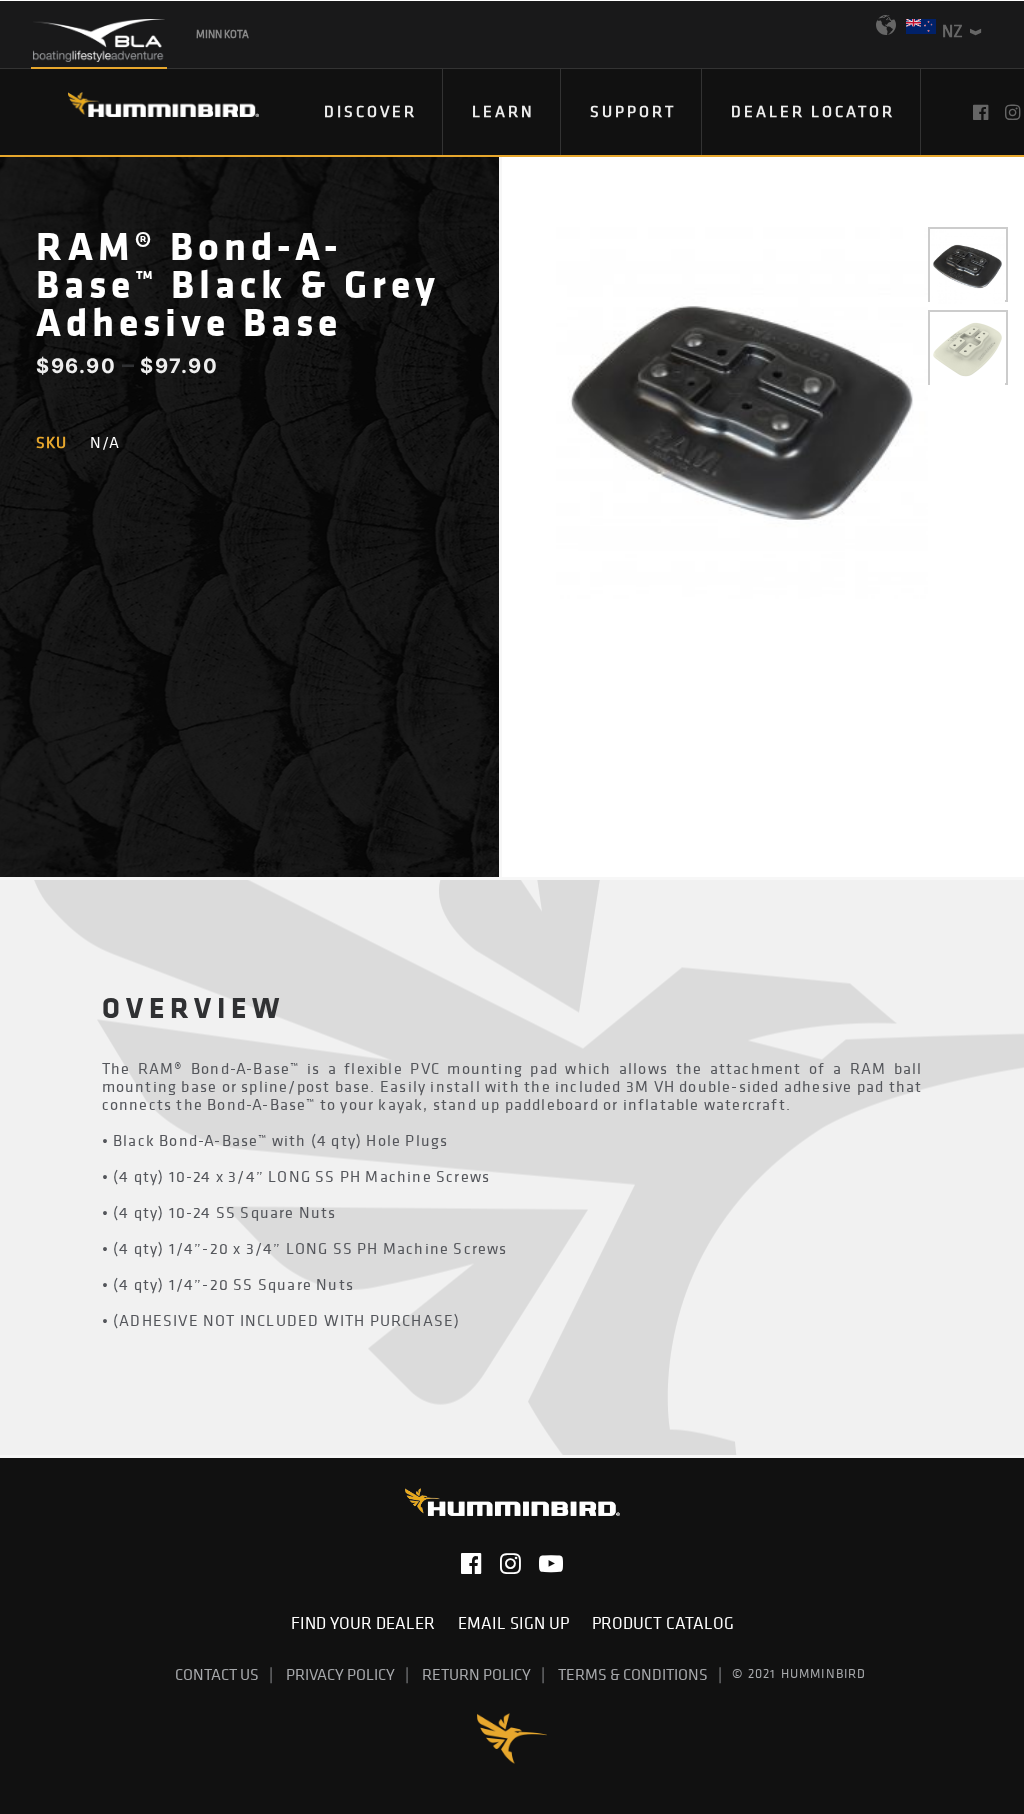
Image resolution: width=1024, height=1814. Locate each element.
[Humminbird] (145, 111)
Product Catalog (663, 1623)
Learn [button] (503, 111)
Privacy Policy (340, 1674)
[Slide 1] (967, 266)
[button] (982, 112)
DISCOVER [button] (370, 111)
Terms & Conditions (633, 1674)
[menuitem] (371, 112)
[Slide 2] (967, 349)
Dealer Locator (813, 111)
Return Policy (476, 1674)
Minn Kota (222, 34)
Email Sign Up (517, 1623)
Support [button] (633, 111)
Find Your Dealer (367, 1623)
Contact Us (217, 1674)
